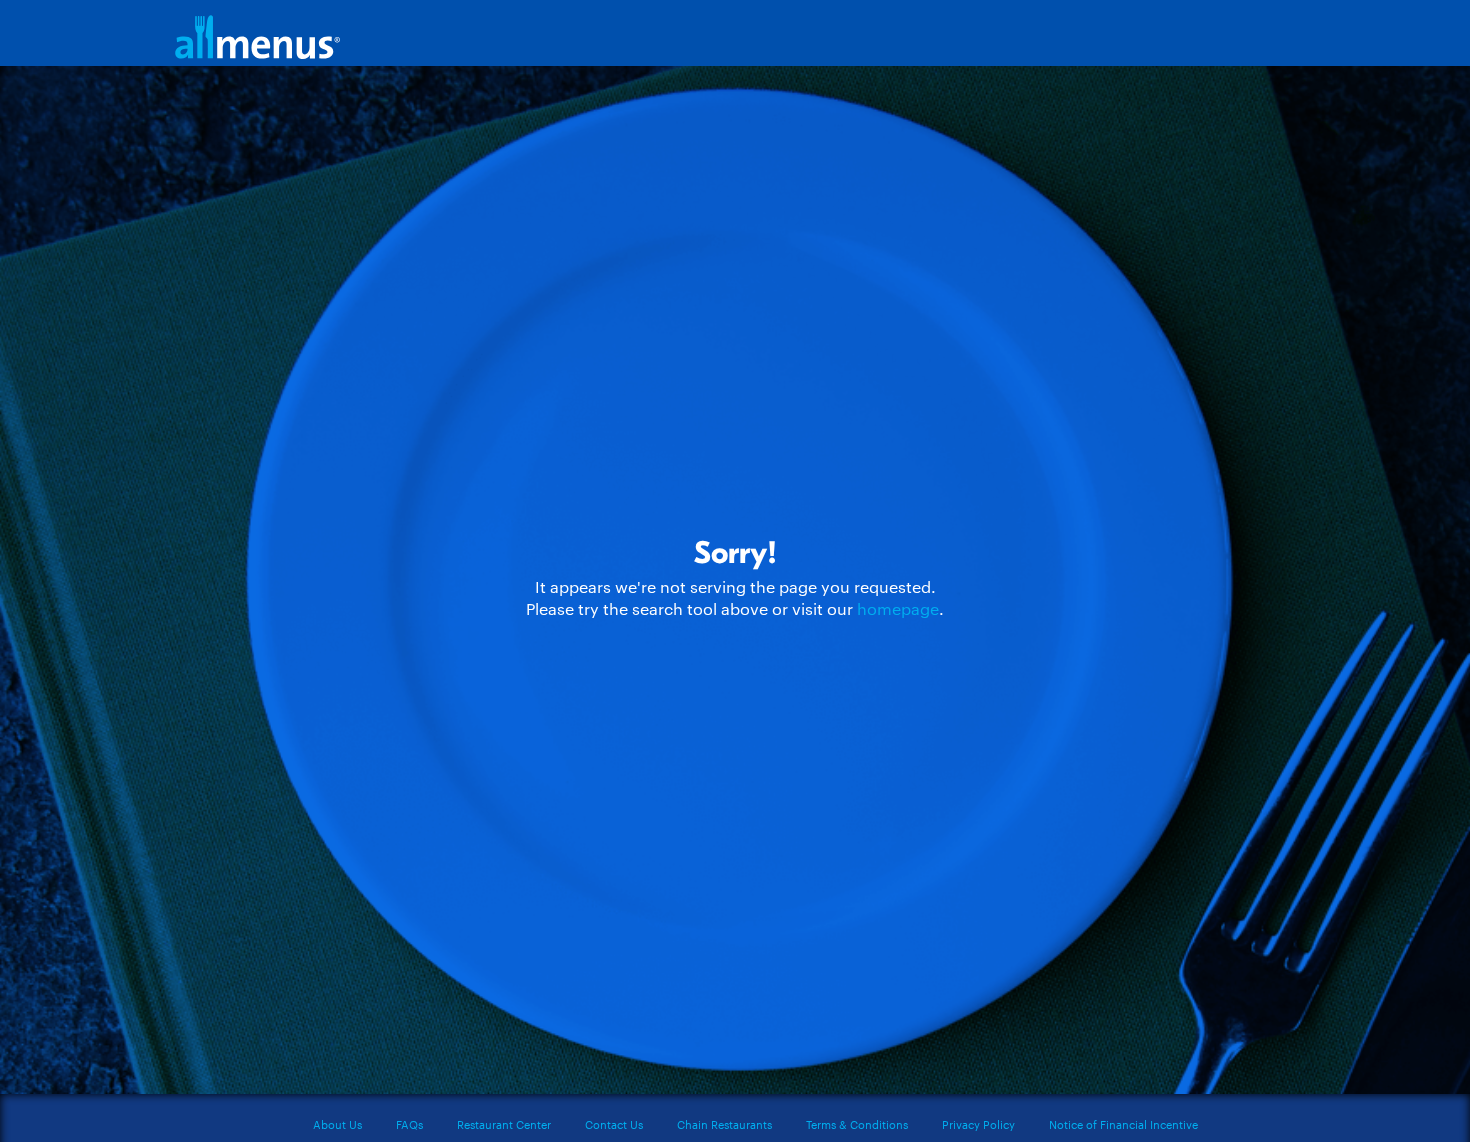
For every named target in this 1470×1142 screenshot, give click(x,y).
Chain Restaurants (724, 1124)
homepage (898, 608)
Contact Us (614, 1124)
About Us (337, 1124)
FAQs (409, 1124)
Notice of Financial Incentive (1123, 1124)
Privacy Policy (978, 1124)
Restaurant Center (504, 1124)
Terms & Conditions (857, 1124)
